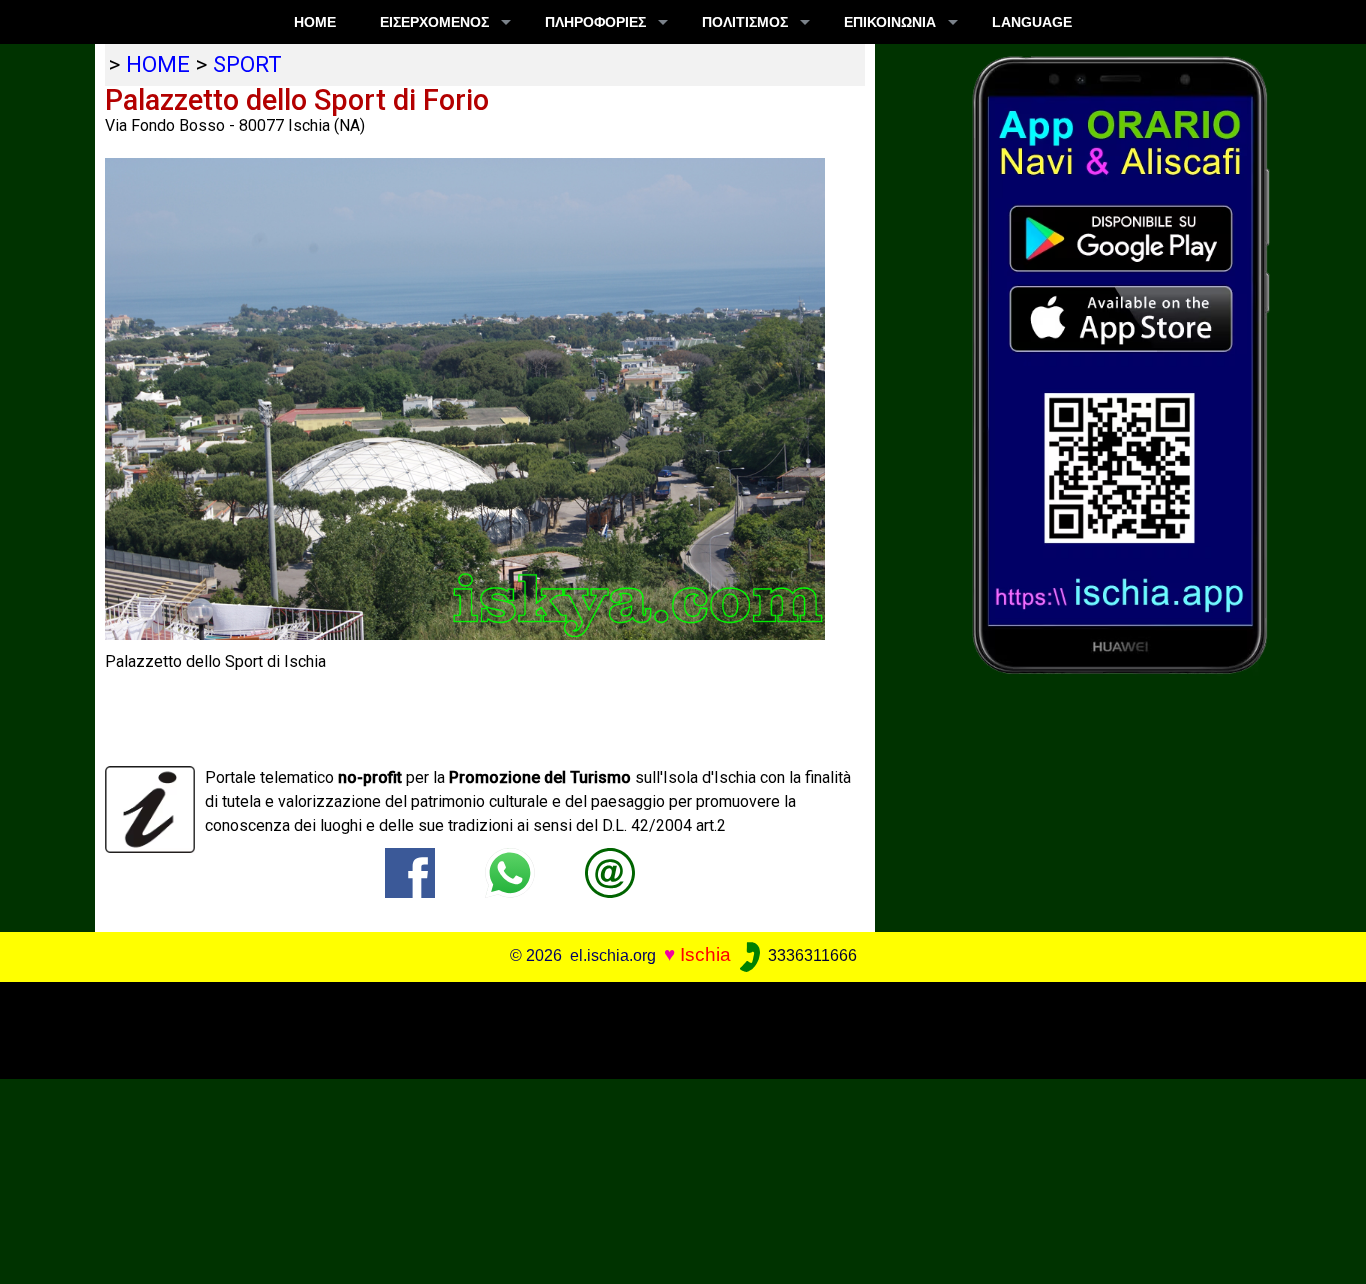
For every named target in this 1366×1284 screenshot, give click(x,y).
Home (315, 22)
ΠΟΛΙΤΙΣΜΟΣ (745, 22)
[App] (1121, 363)
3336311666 (810, 955)
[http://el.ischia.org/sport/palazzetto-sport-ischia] (610, 871)
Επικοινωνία (890, 22)
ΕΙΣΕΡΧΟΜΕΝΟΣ (434, 22)
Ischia (705, 954)
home (158, 64)
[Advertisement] (669, 1027)
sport (247, 64)
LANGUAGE (1032, 22)
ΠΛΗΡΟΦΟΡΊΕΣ (595, 22)
